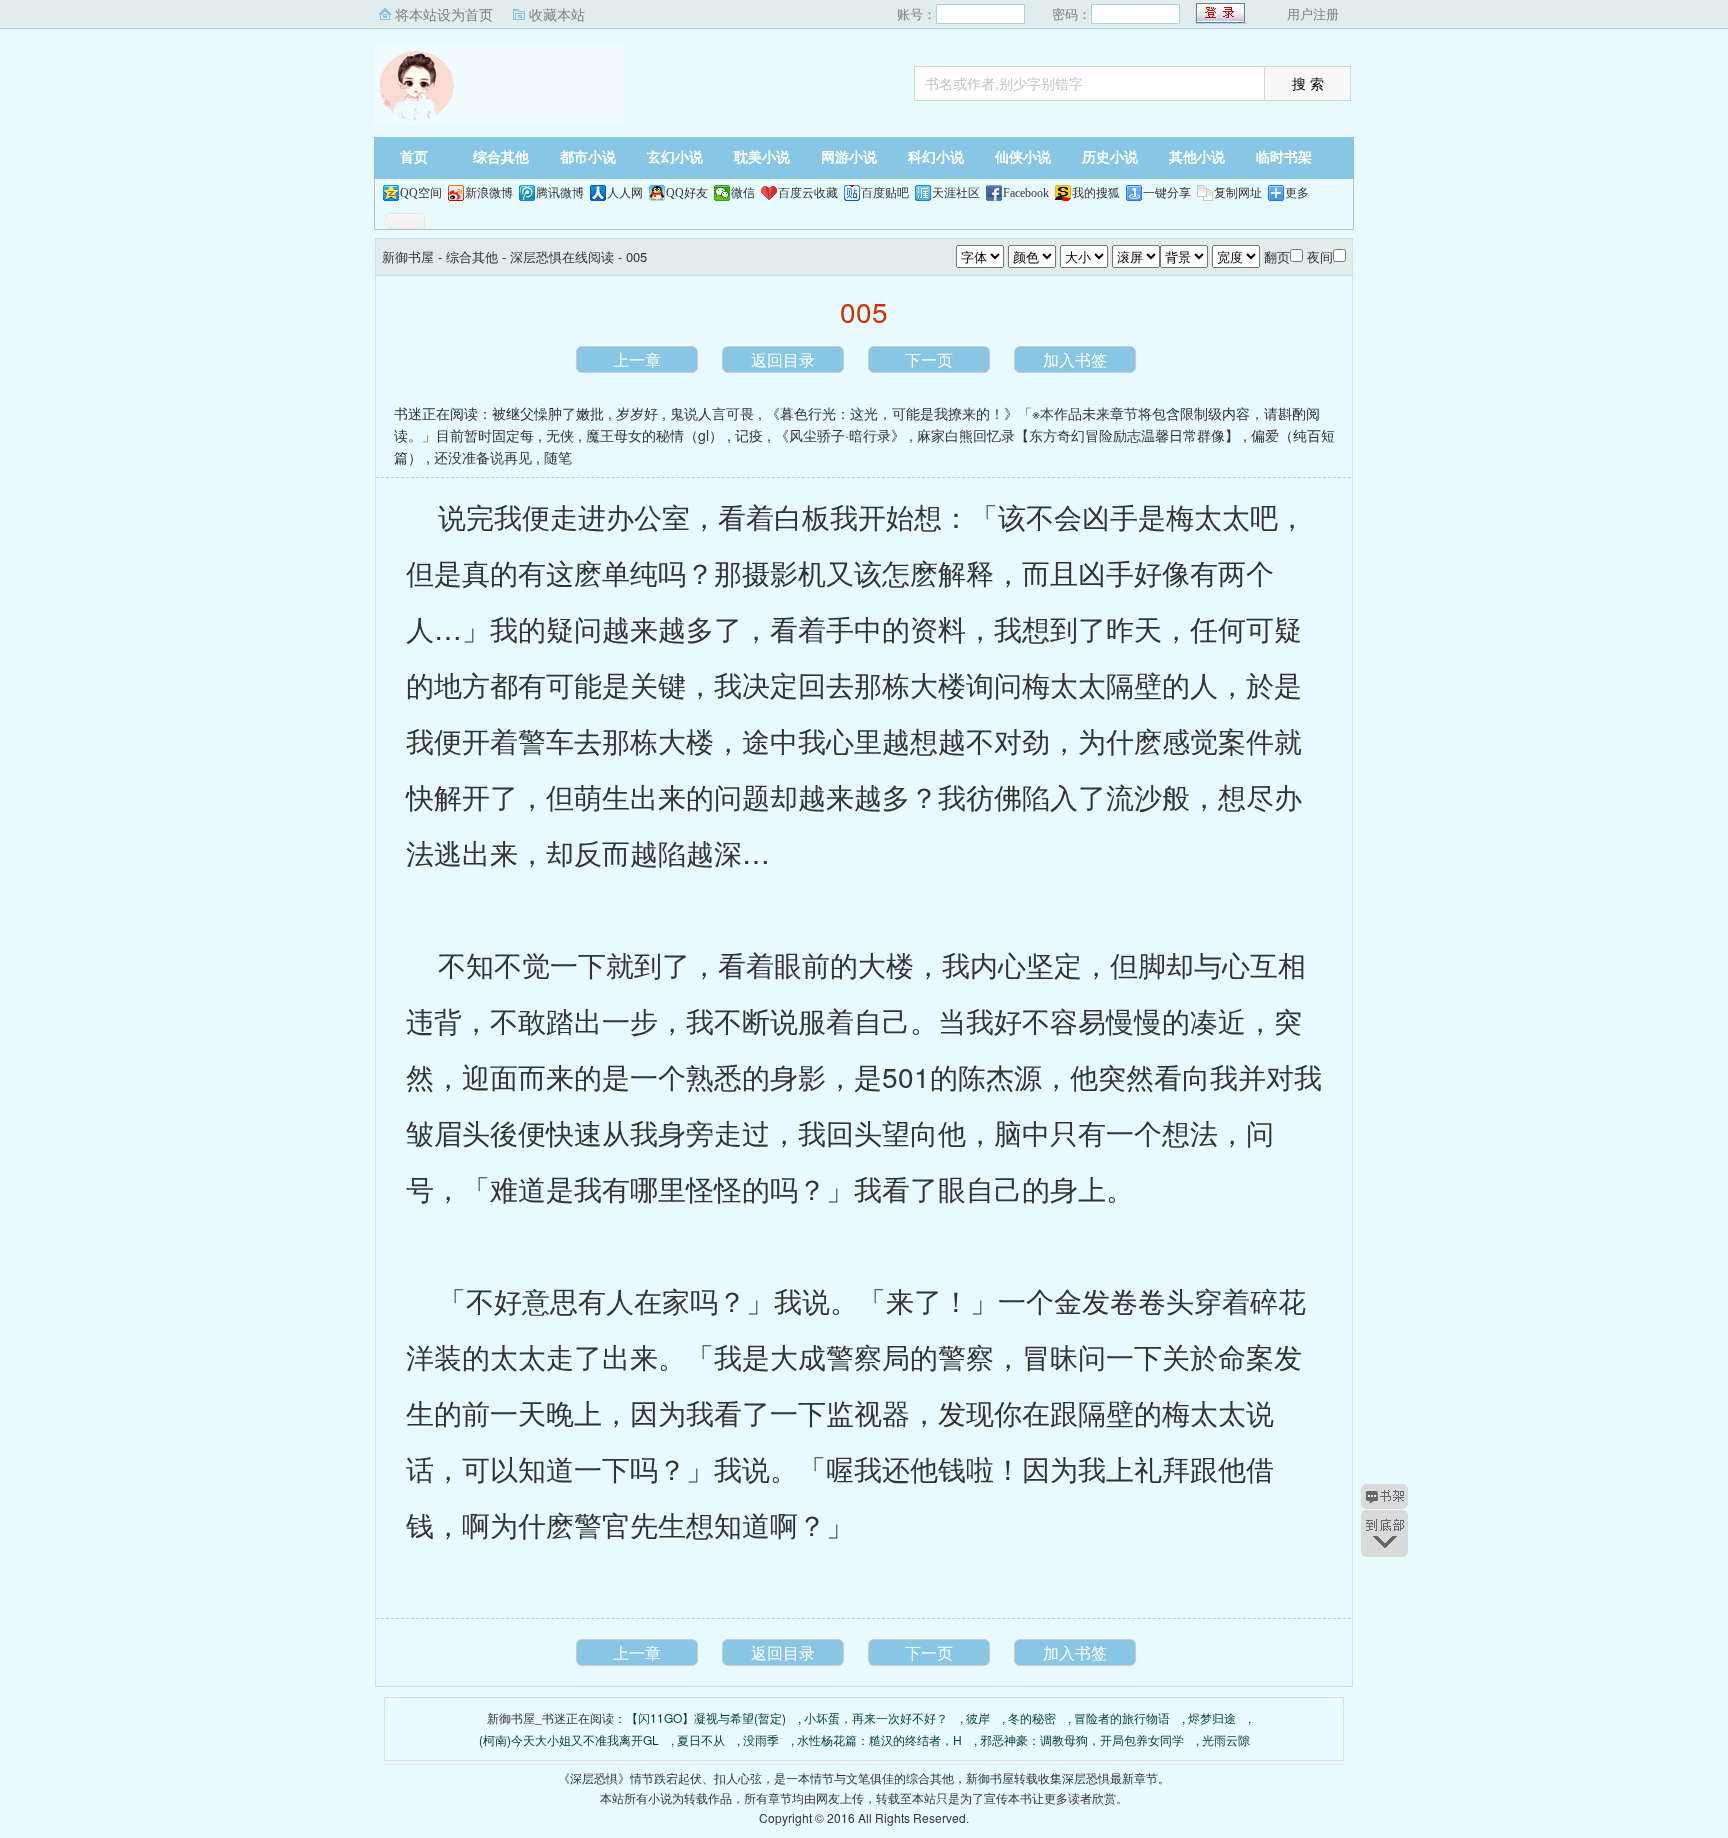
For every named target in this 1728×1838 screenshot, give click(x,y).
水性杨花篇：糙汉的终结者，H (879, 1739)
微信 (743, 193)
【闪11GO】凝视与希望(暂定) (706, 1717)
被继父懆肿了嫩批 (548, 413)
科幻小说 (936, 157)
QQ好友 (687, 193)
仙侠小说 (1023, 157)
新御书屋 (499, 85)
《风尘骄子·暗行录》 (840, 435)
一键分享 (1167, 193)
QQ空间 (421, 193)
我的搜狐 (1096, 193)
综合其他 (501, 157)
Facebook (1026, 193)
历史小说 (1110, 157)
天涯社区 (956, 193)
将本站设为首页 (444, 14)
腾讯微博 (560, 193)
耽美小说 (762, 157)
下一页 (929, 359)
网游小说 (849, 157)
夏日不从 (701, 1739)
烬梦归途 (1212, 1717)
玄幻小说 (675, 157)
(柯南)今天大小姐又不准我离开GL (569, 1739)
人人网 (625, 193)
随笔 (558, 457)
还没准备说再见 (483, 457)
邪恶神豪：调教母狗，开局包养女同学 (1082, 1739)
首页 (414, 157)
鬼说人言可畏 (712, 413)
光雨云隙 (1226, 1739)
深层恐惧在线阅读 (562, 256)
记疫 (749, 435)
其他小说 (1197, 157)
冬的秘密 (1032, 1717)
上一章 (637, 359)
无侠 (560, 435)
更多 (1297, 193)
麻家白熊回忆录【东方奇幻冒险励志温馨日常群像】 (1078, 435)
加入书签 (1075, 359)
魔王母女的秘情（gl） (654, 435)
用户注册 (1313, 13)
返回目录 (783, 359)
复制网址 (1238, 193)
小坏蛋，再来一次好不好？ (876, 1717)
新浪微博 (489, 193)
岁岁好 (637, 413)
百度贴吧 (885, 193)
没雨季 (761, 1739)
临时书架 (1284, 157)
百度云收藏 (808, 193)
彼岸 (978, 1717)
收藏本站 (557, 14)
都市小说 (588, 157)
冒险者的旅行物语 (1122, 1717)
